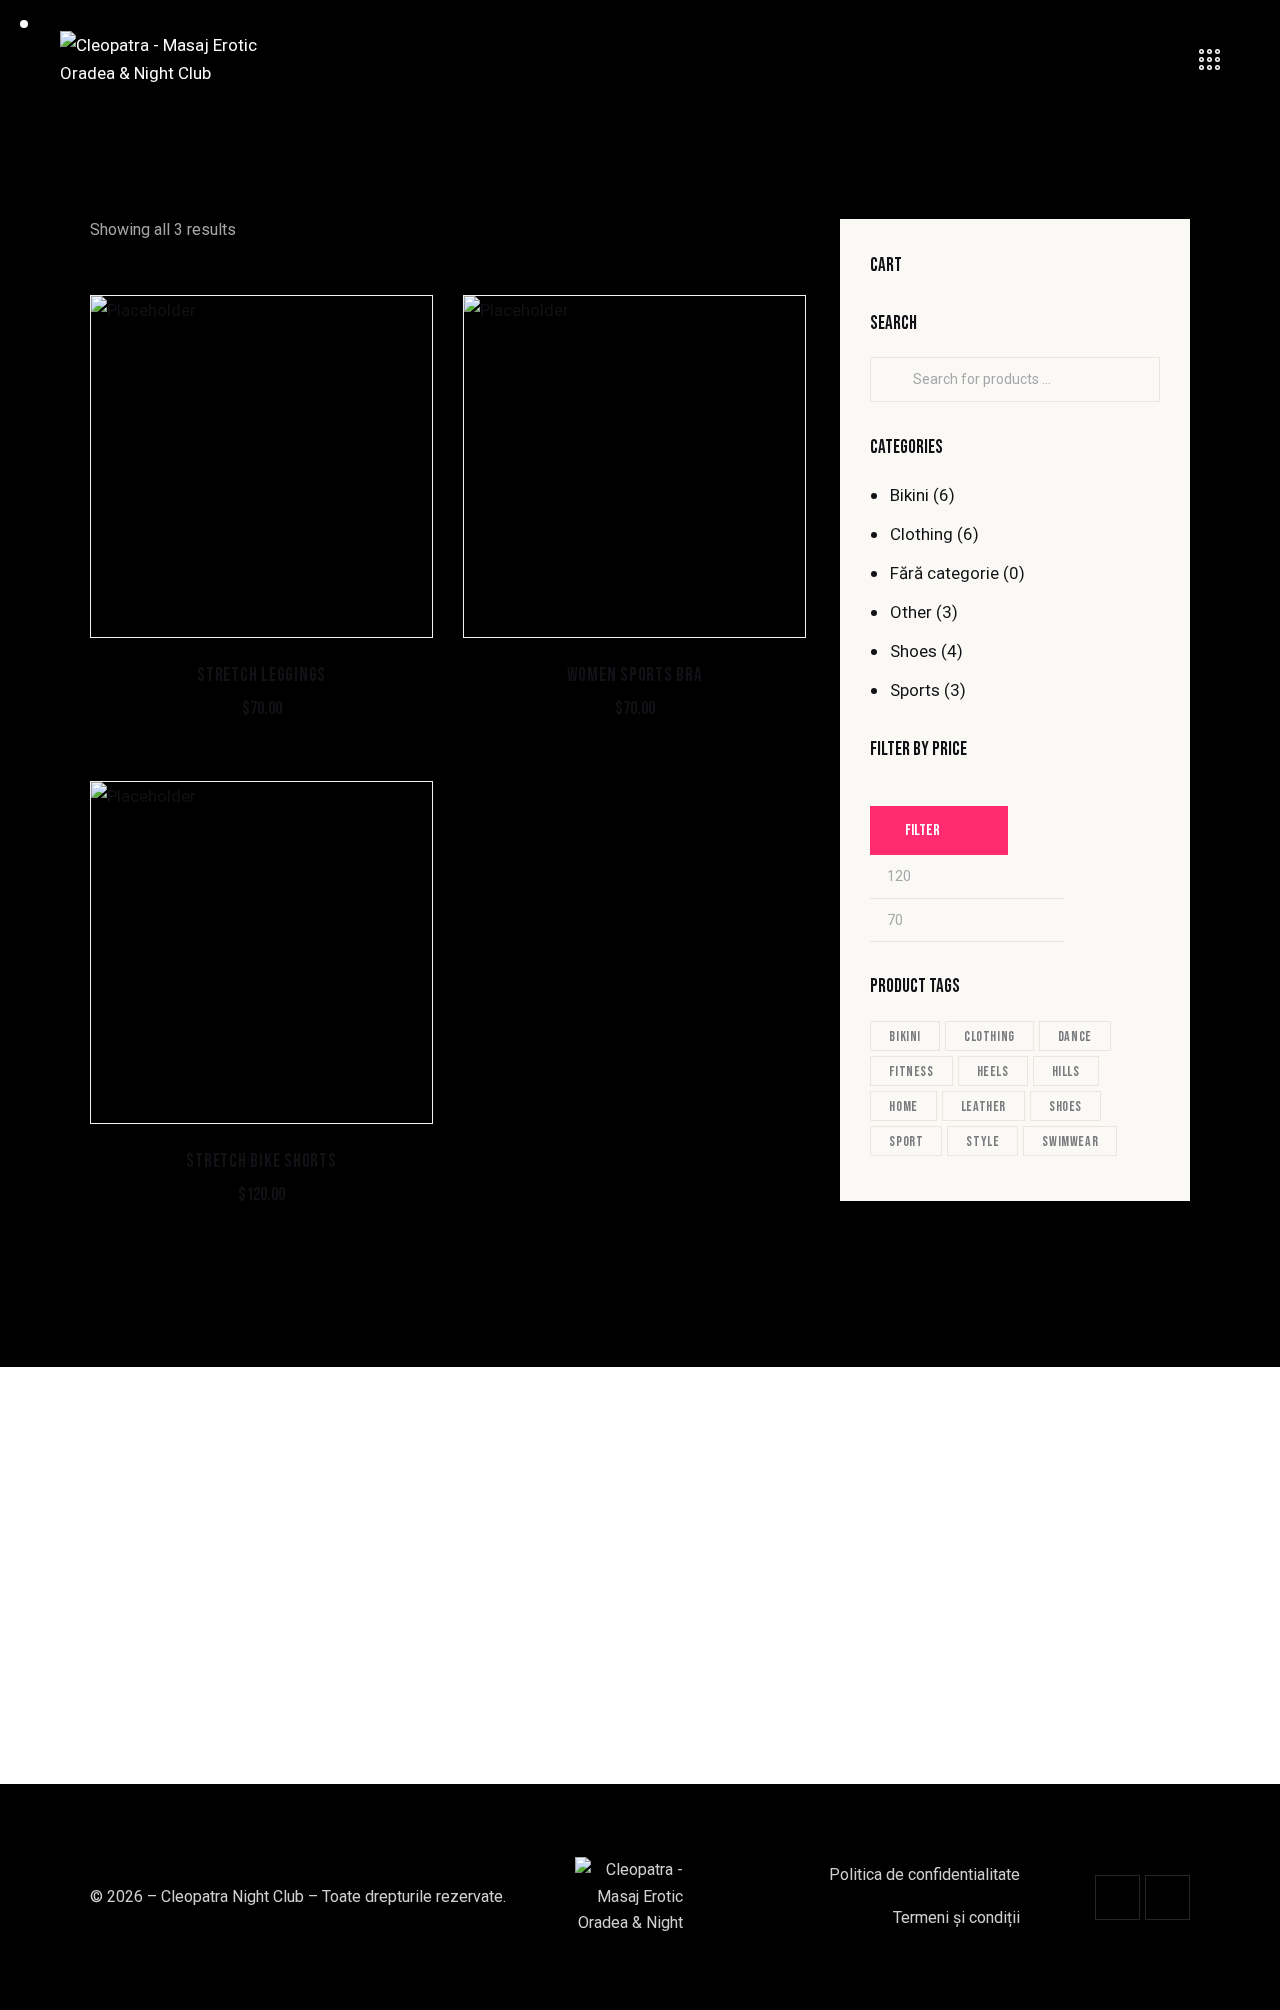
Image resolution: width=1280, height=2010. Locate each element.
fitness (911, 1071)
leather (983, 1106)
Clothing (921, 534)
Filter (922, 830)
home (903, 1106)
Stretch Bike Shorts (261, 1161)
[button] (234, 466)
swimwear (1070, 1141)
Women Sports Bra (635, 675)
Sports (915, 690)
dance (1075, 1036)
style (982, 1141)
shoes (1065, 1106)
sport (906, 1141)
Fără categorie (944, 573)
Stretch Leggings (261, 675)
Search (897, 380)
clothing (989, 1036)
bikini (905, 1036)
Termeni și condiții (956, 1917)
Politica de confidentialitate (924, 1874)
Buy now (262, 728)
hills (1066, 1071)
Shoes (913, 651)
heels (993, 1071)
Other (911, 612)
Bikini (909, 495)
